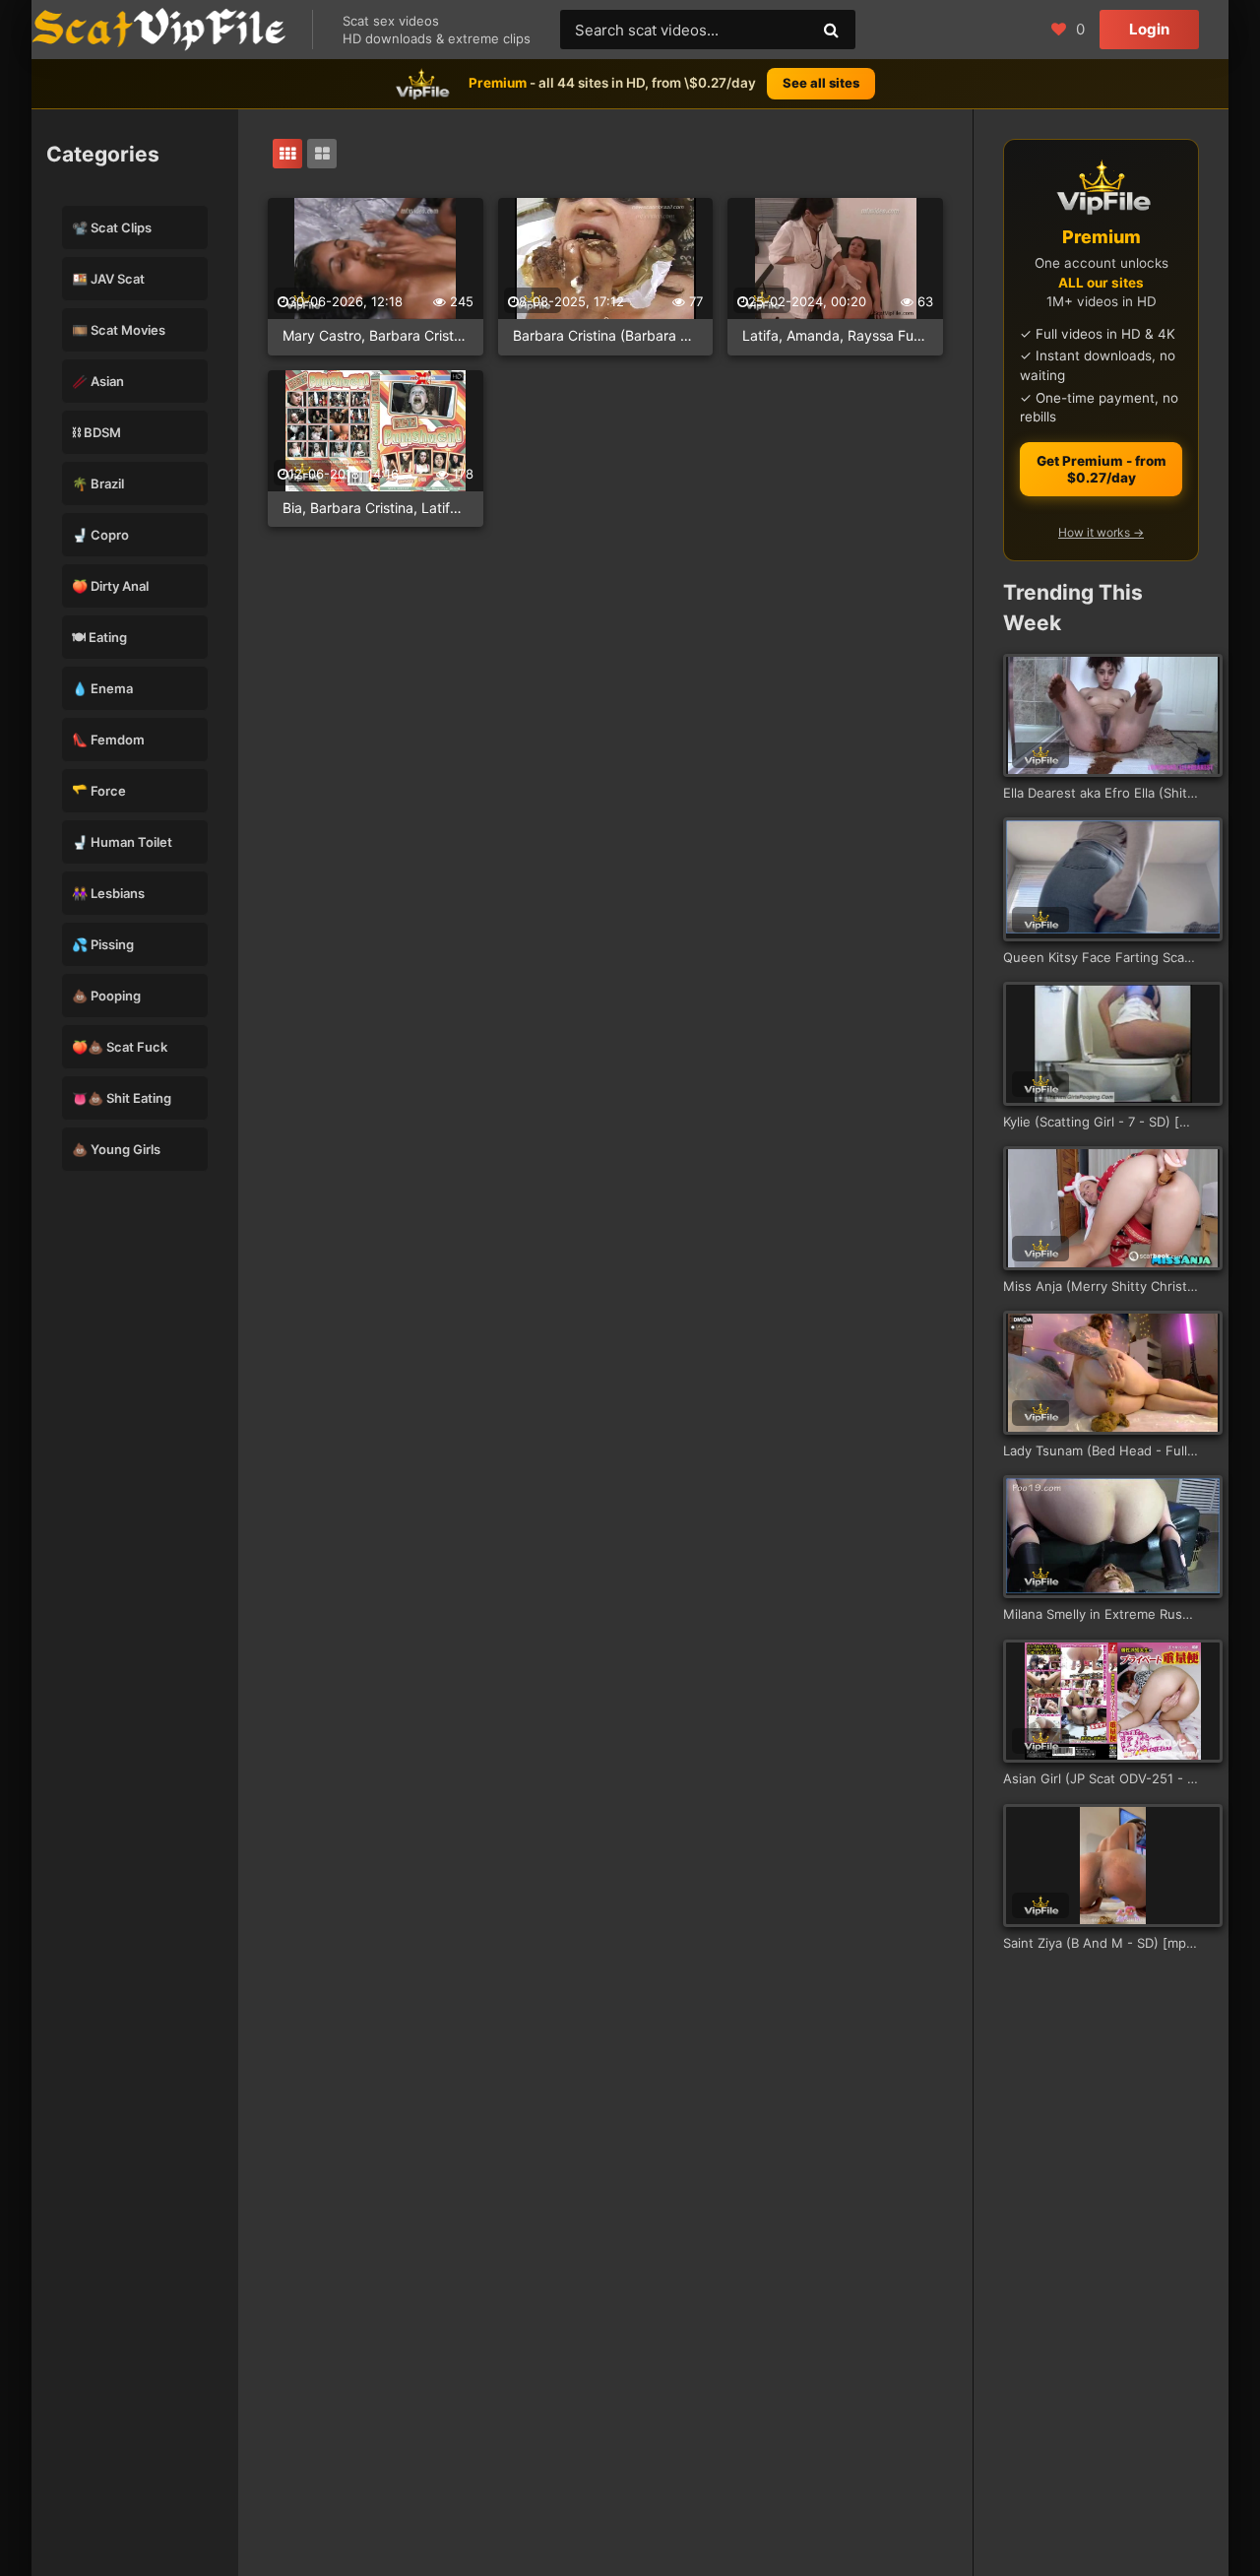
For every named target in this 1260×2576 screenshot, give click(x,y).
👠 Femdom (108, 740)
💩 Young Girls (116, 1149)
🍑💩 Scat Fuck (120, 1047)
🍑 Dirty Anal (110, 586)
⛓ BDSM (96, 432)
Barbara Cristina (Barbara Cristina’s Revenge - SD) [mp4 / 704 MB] (606, 335)
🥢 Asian (98, 381)
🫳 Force (99, 791)
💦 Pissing (103, 944)
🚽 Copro (100, 535)
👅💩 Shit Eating (122, 1098)
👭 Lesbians (108, 893)
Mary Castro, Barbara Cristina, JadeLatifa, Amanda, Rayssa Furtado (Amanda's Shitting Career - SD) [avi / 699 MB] (376, 335)
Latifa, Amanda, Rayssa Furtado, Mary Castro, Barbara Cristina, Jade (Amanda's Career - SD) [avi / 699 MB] (835, 335)
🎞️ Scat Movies (119, 330)
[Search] (831, 30)
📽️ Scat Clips (112, 227)
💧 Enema (102, 688)
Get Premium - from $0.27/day (1102, 469)
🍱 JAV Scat (108, 279)
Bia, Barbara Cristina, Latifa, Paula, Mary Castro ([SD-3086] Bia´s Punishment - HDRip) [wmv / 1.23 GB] (376, 508)
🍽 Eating (99, 637)
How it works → (1101, 532)
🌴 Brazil (98, 483)
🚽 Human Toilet (122, 842)
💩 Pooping (106, 996)
